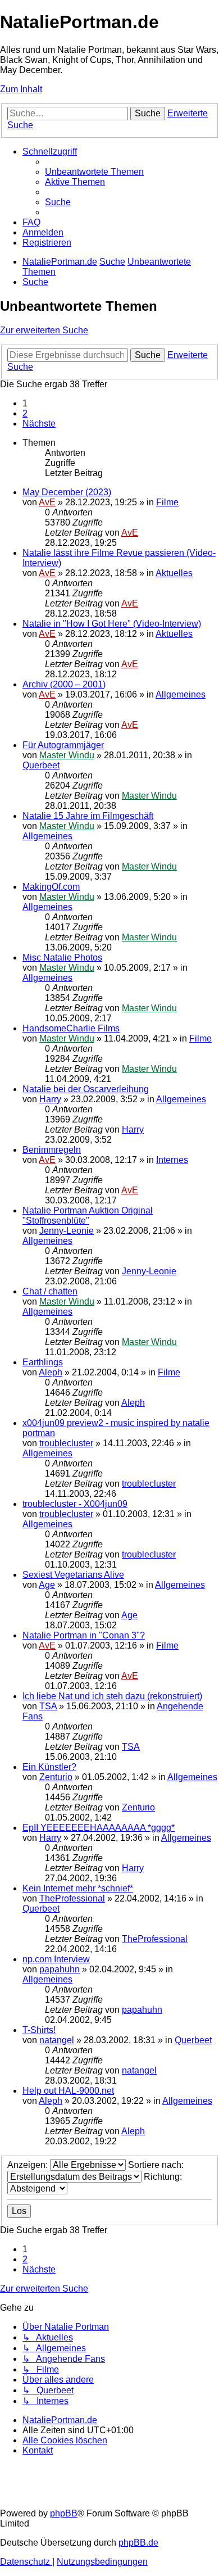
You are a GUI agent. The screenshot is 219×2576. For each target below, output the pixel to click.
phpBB (64, 2513)
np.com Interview (56, 1959)
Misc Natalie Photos (62, 957)
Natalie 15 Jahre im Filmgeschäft (88, 816)
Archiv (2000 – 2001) (64, 684)
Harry (50, 1099)
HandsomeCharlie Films (71, 1028)
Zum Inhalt (21, 89)
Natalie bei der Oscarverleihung (86, 1089)
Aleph (51, 1372)
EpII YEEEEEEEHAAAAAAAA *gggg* (99, 1828)
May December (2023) (67, 492)
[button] (39, 424)
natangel (57, 2040)
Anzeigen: (29, 2165)
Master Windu (67, 755)
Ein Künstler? (49, 1767)
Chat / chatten (50, 1291)
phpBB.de (138, 2543)
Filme (167, 502)
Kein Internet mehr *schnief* (78, 1888)
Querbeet (41, 765)
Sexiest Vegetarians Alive (73, 1575)
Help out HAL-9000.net (68, 2091)
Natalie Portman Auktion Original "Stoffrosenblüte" (88, 1215)
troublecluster (66, 1443)
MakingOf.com (51, 887)
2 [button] (25, 413)
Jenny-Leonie (67, 1231)
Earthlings (43, 1362)
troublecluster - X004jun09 (75, 1504)
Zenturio (56, 1777)
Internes (172, 1160)
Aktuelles (174, 573)
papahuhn (60, 1969)
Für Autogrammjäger (63, 745)
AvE (47, 502)
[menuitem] (94, 172)
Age (47, 1585)
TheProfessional (72, 1898)
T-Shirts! (39, 2030)
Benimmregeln (52, 1150)
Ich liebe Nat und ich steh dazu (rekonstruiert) (112, 1696)
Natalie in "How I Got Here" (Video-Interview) (112, 624)
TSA (48, 1706)
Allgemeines (181, 694)
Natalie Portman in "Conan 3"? (84, 1635)
